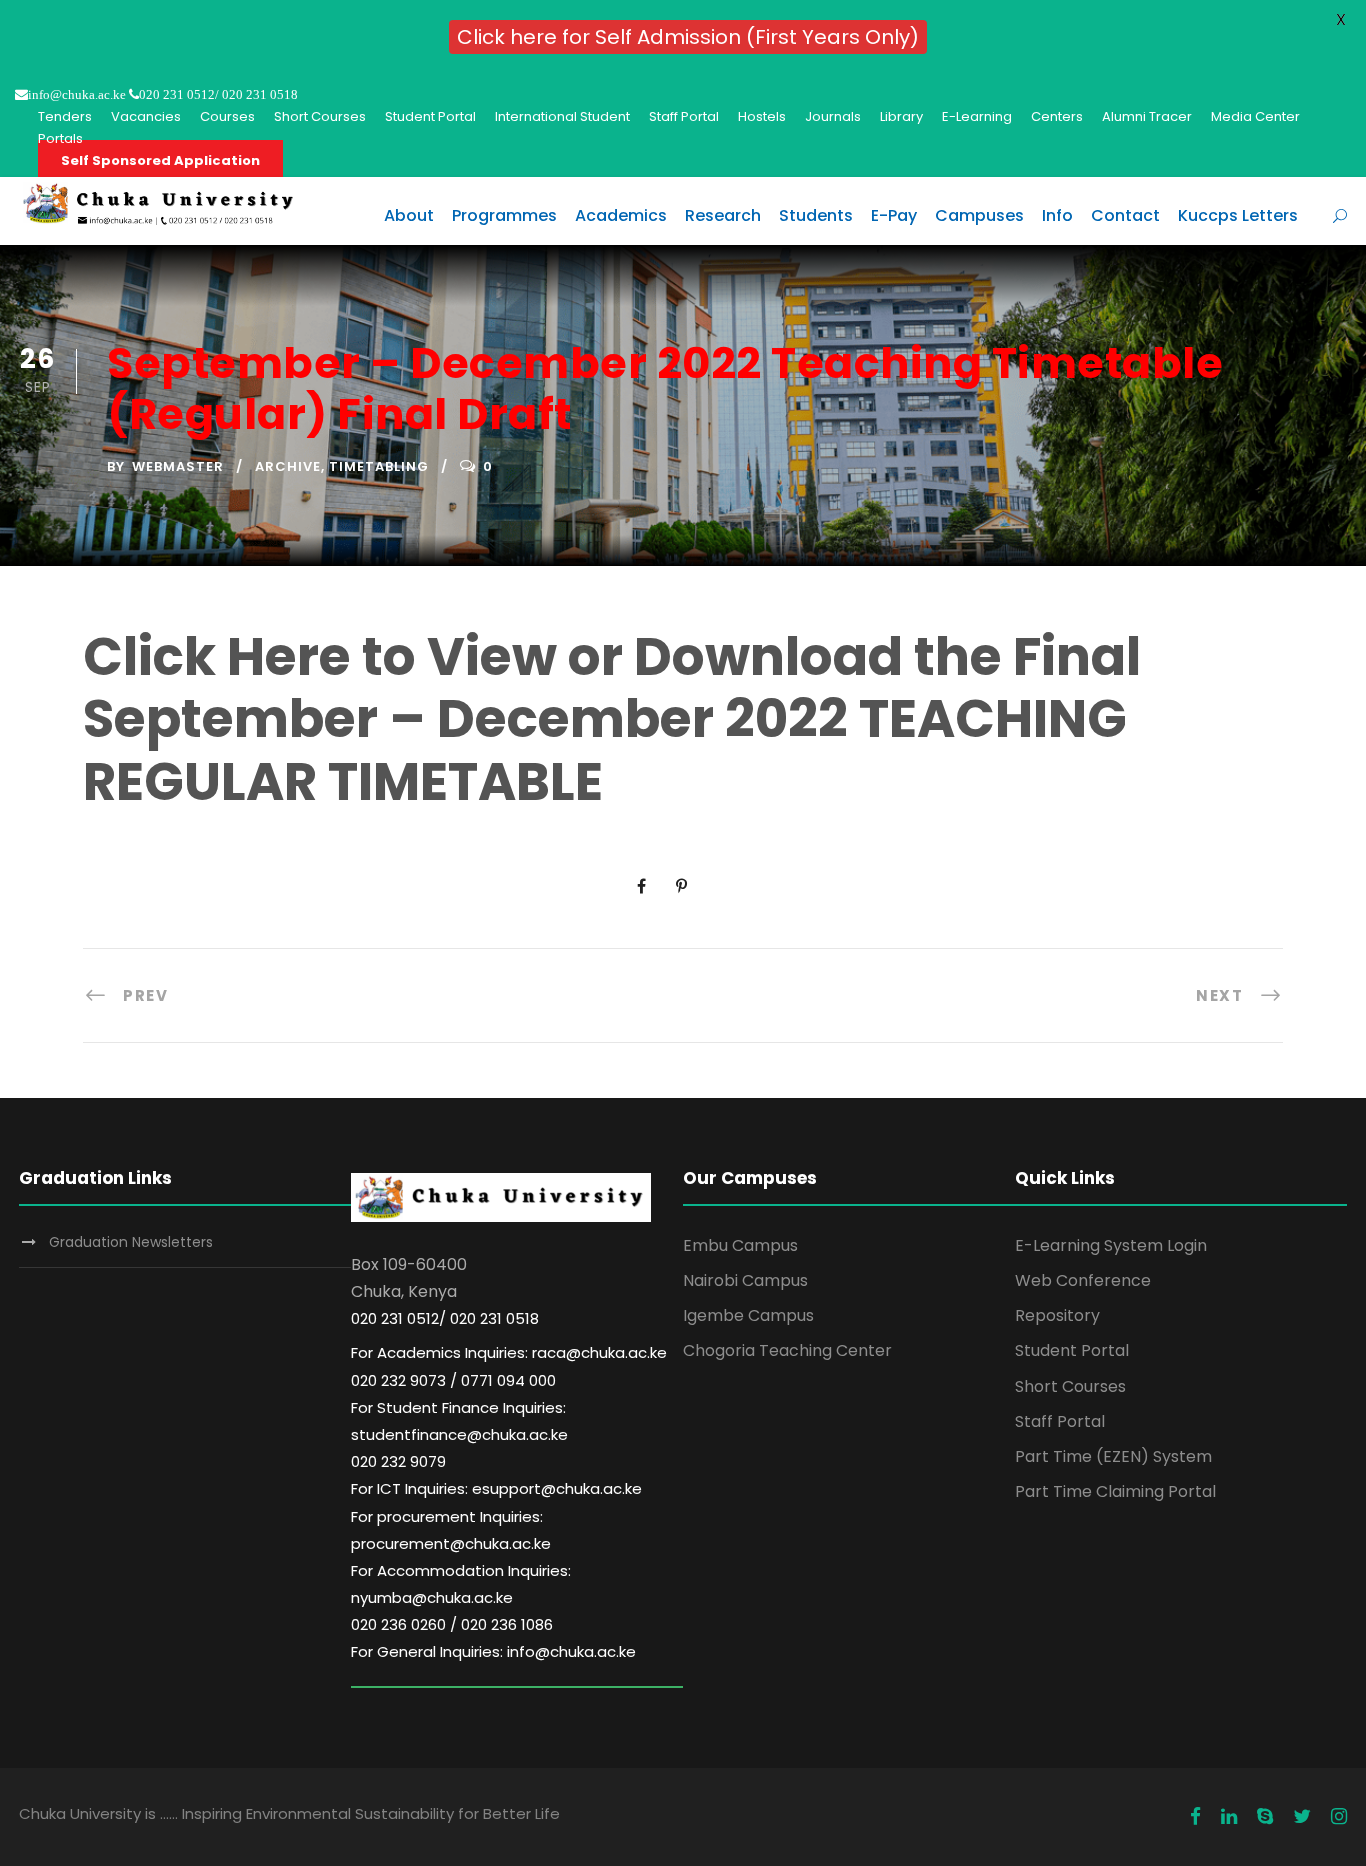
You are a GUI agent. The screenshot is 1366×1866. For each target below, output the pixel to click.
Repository (1057, 1315)
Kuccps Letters (1238, 215)
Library (901, 116)
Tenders (65, 116)
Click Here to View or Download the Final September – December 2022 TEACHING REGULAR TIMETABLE (612, 719)
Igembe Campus (748, 1315)
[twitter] (1302, 1817)
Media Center (1255, 116)
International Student (562, 116)
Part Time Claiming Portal (1115, 1491)
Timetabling (379, 466)
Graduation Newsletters (131, 1242)
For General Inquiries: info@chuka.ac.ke (493, 1651)
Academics (621, 215)
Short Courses (320, 116)
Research (723, 215)
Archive (288, 466)
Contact (1125, 215)
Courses (227, 116)
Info (1057, 215)
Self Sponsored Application (160, 160)
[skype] (1265, 1817)
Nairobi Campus (745, 1280)
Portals (60, 138)
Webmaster (178, 466)
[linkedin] (1229, 1817)
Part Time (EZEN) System (1113, 1456)
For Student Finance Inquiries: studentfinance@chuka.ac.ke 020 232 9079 (459, 1434)
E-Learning (977, 116)
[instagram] (1339, 1817)
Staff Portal (684, 116)
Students (816, 215)
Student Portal (430, 116)
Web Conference (1083, 1280)
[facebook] (1195, 1817)
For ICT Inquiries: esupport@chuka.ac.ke (496, 1488)
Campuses (979, 215)
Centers (1057, 116)
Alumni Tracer (1147, 116)
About (409, 215)
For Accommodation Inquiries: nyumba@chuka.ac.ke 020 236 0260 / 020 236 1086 (461, 1597)
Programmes (504, 215)
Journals (833, 116)
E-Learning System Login (1111, 1245)
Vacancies (146, 116)
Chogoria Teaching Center (787, 1350)
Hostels (762, 116)
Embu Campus (740, 1245)
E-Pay (894, 215)
